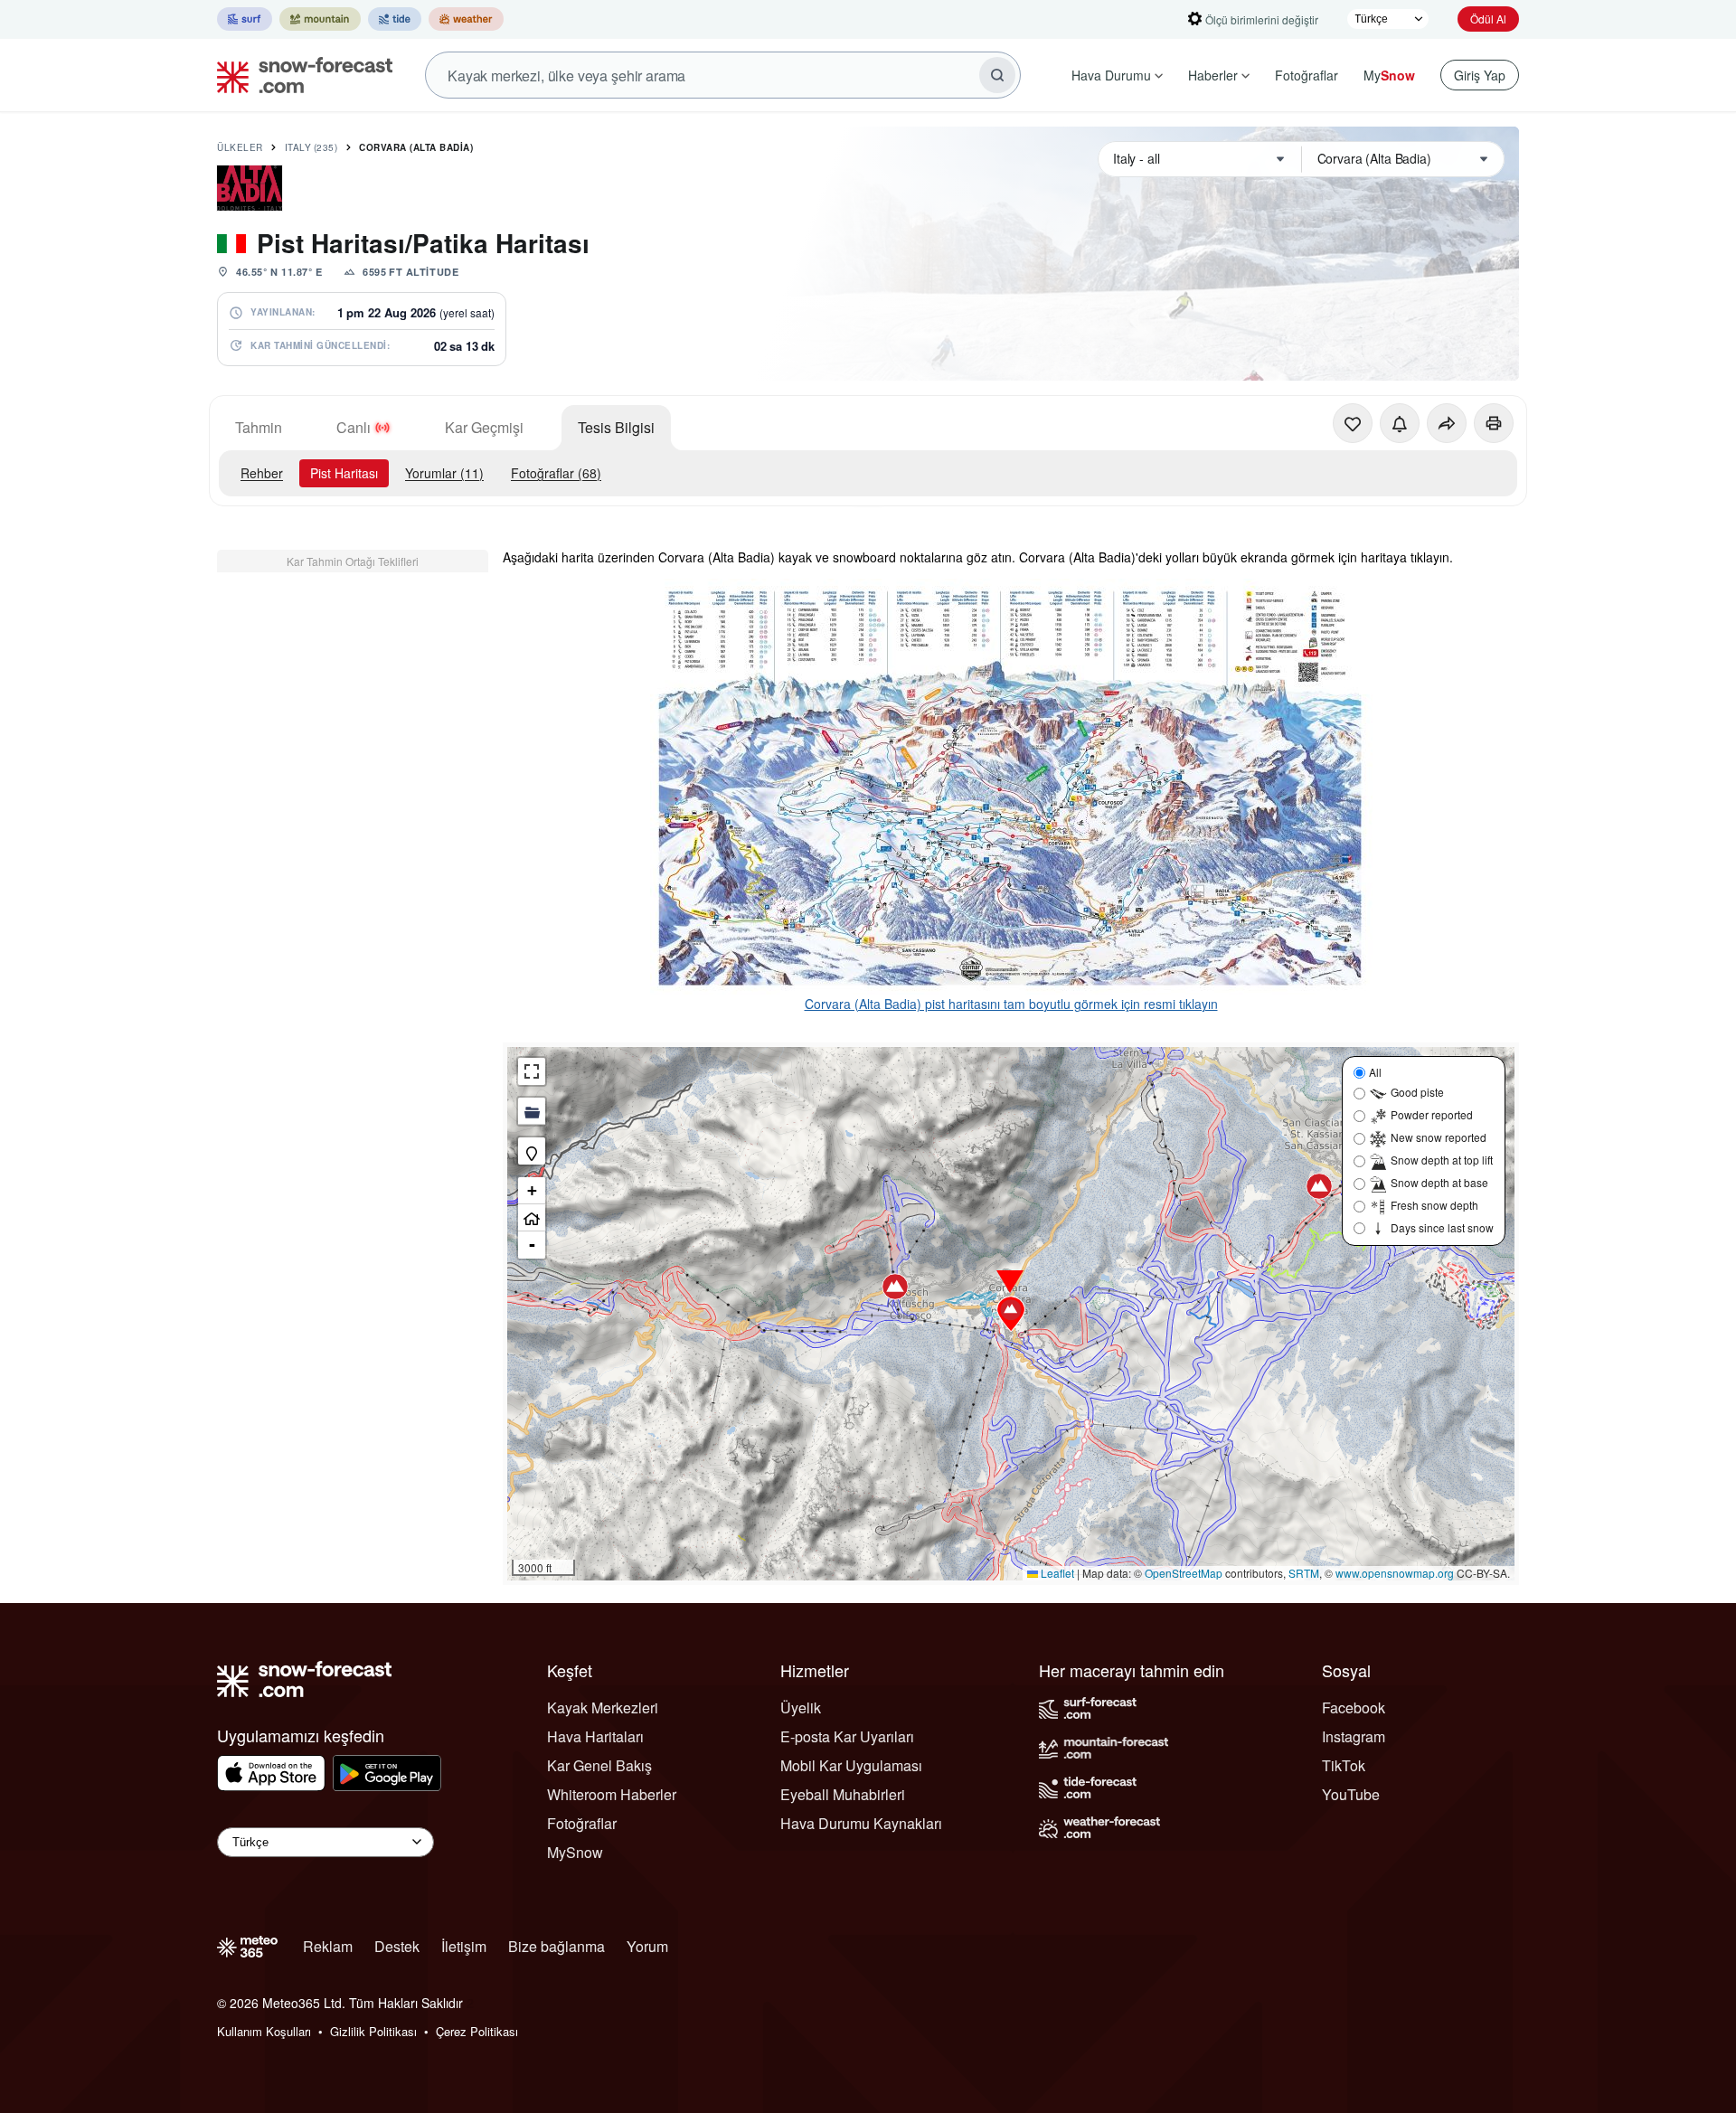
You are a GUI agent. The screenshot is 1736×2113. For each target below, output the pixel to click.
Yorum (647, 1946)
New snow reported (1439, 1137)
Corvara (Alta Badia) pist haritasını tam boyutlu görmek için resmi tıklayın (1011, 1004)
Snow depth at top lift (1442, 1160)
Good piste (1417, 1092)
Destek (397, 1946)
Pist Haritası (344, 473)
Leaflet (1056, 1573)
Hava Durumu (1111, 75)
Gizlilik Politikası (373, 2031)
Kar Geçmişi (484, 427)
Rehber (262, 473)
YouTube (1351, 1794)
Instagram (1354, 1736)
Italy (311, 147)
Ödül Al (1488, 19)
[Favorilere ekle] (1353, 423)
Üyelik (801, 1707)
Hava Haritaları (595, 1736)
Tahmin (259, 427)
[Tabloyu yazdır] (1494, 423)
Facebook (1354, 1707)
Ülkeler (240, 147)
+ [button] (532, 1190)
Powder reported (1432, 1114)
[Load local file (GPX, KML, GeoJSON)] (532, 1111)
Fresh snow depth (1434, 1205)
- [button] (532, 1245)
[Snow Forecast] (299, 75)
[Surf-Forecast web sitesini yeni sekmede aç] (245, 19)
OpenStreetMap (1184, 1573)
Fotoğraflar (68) (556, 473)
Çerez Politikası (477, 2031)
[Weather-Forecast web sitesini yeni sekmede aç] (466, 19)
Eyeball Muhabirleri (843, 1794)
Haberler (1213, 75)
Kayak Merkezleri (603, 1707)
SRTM (1304, 1573)
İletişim (464, 1946)
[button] (1011, 1314)
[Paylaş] (1447, 423)
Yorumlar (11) (444, 473)
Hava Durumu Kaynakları (861, 1823)
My (1389, 75)
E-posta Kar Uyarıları (847, 1736)
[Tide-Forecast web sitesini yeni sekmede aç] (395, 19)
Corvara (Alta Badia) (416, 147)
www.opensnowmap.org (1395, 1573)
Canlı (354, 427)
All (1375, 1072)
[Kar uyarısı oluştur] (1400, 423)
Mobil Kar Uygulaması (851, 1765)
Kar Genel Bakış (599, 1765)
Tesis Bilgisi (616, 427)
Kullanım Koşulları (264, 2031)
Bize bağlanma (557, 1946)
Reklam (328, 1946)
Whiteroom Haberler (612, 1794)
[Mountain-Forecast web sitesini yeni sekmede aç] (320, 19)
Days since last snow (1442, 1227)
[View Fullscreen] (532, 1071)
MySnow (575, 1852)
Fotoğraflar (1307, 75)
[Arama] (997, 75)
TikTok (1344, 1765)
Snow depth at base (1439, 1182)
